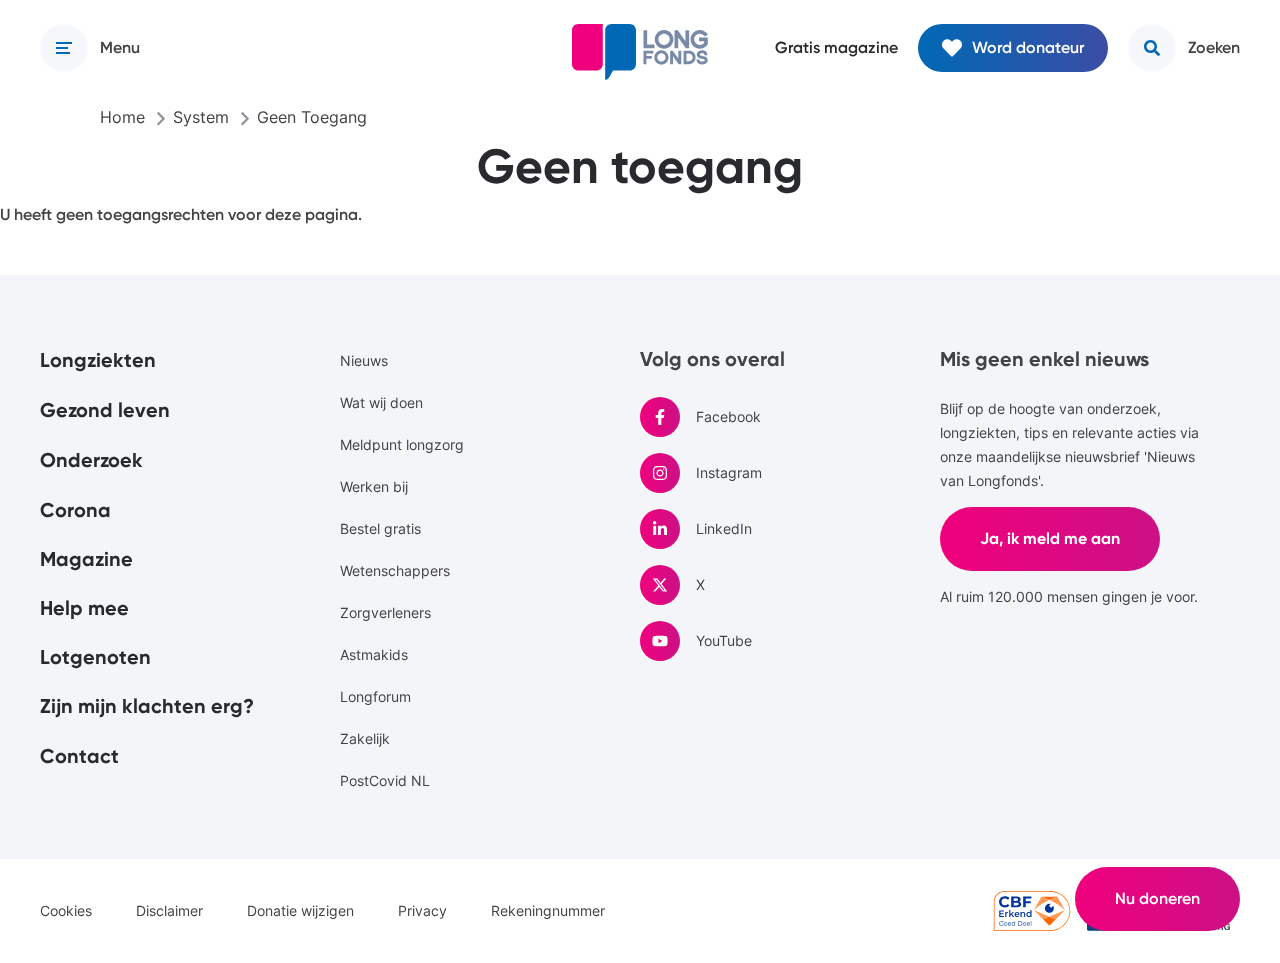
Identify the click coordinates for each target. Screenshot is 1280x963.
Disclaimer (169, 910)
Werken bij (374, 486)
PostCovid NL (385, 780)
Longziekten (98, 360)
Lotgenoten (95, 657)
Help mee (84, 608)
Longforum (375, 696)
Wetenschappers (395, 570)
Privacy (422, 910)
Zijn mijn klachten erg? (147, 706)
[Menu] (64, 48)
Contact (79, 756)
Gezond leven (105, 410)
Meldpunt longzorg (402, 444)
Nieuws (364, 360)
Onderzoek (91, 460)
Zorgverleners (385, 612)
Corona (75, 510)
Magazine (86, 559)
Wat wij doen (381, 402)
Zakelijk (365, 738)
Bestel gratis (380, 528)
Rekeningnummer (548, 910)
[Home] (640, 52)
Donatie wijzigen (300, 910)
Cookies (66, 910)
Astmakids (374, 654)
